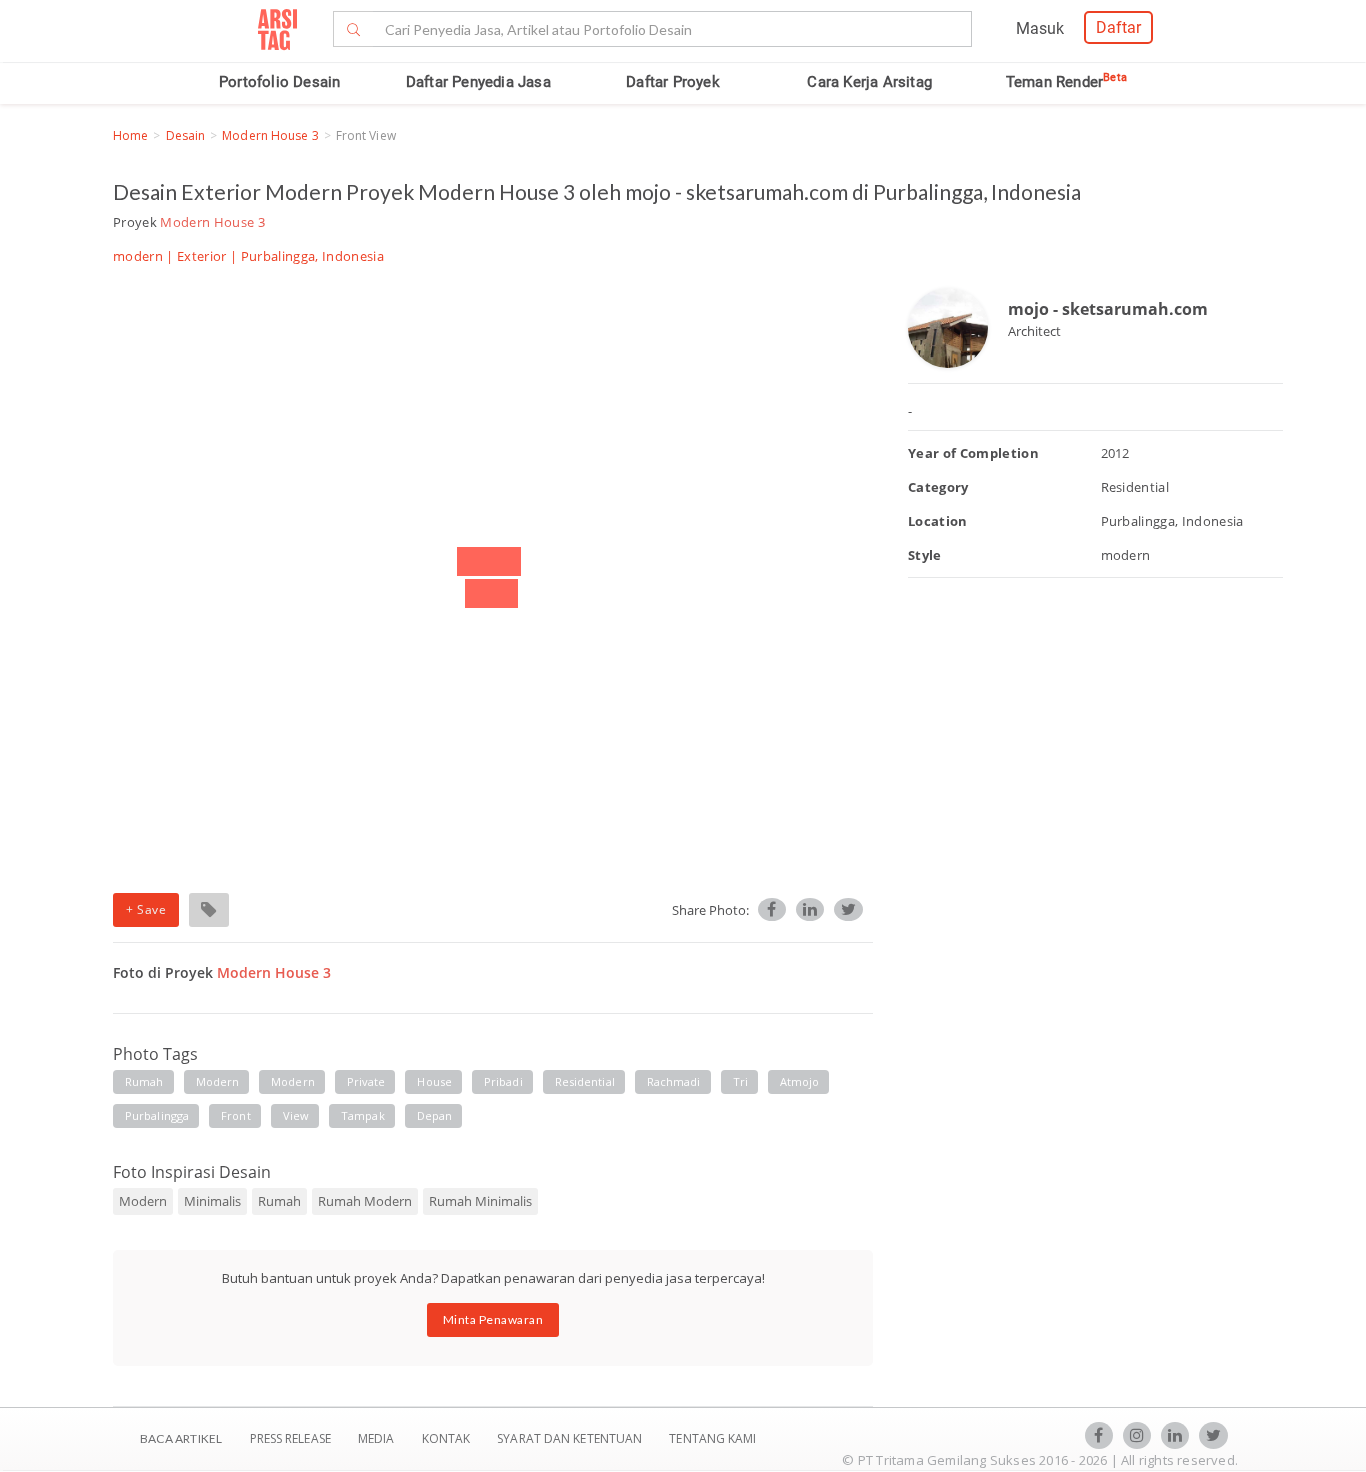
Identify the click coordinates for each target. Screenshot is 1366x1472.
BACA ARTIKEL (181, 1438)
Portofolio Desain (279, 82)
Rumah (279, 1201)
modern (218, 1081)
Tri (740, 1081)
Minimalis (212, 1201)
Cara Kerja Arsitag (869, 82)
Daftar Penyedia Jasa (478, 82)
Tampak (363, 1115)
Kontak (448, 1438)
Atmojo (800, 1081)
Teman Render (1066, 82)
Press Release (290, 1438)
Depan (435, 1115)
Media (378, 1438)
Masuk (1040, 28)
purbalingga (157, 1115)
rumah (144, 1081)
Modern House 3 (270, 135)
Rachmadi (674, 1081)
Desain (186, 135)
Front (236, 1115)
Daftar (1118, 27)
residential (585, 1081)
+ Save (146, 909)
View (296, 1115)
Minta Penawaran (493, 1319)
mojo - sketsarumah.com (1108, 309)
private (366, 1081)
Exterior (202, 256)
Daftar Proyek (673, 82)
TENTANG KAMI (712, 1438)
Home (130, 135)
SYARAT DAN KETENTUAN (571, 1438)
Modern (293, 1081)
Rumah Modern (365, 1201)
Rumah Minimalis (480, 1201)
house (434, 1081)
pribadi (503, 1081)
